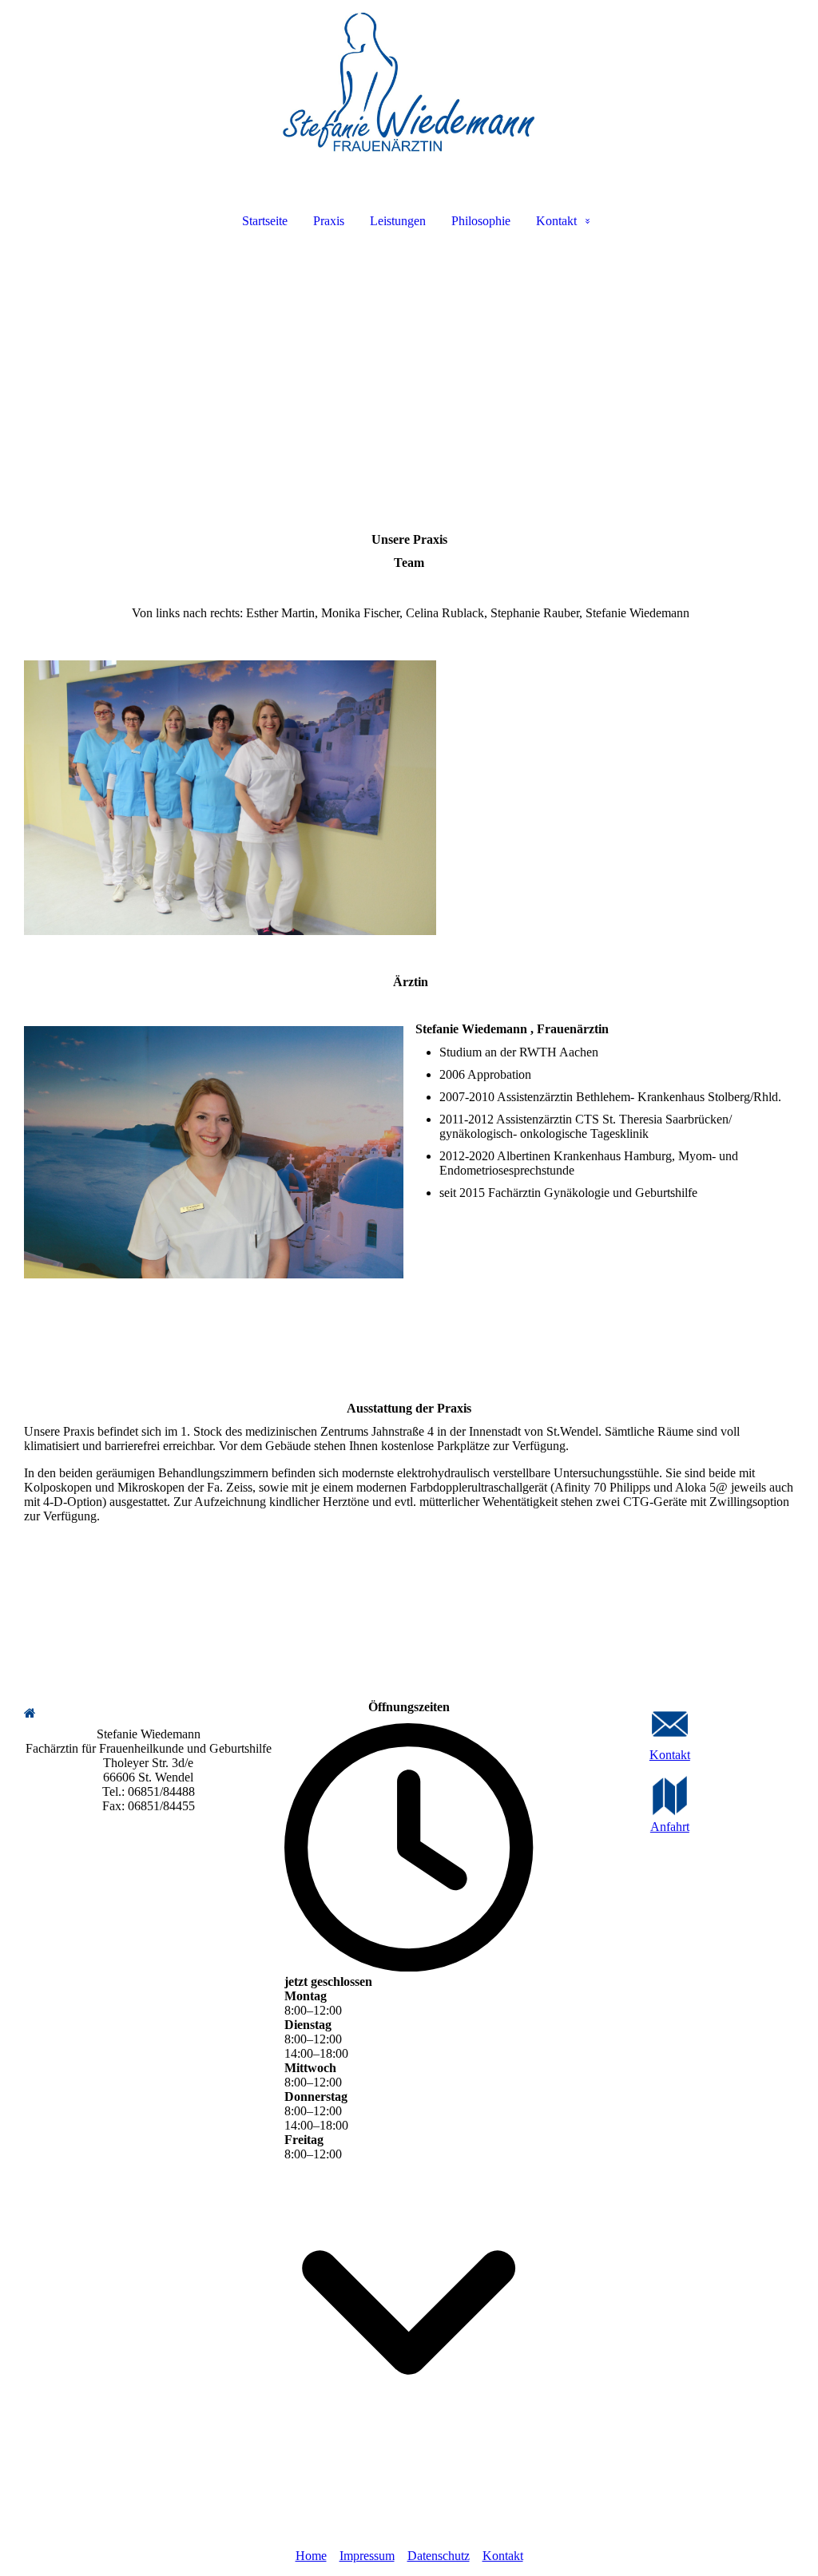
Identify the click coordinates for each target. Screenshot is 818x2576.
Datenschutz (439, 2556)
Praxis (329, 221)
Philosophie (481, 221)
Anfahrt (670, 1827)
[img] (409, 85)
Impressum (367, 2556)
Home (311, 2556)
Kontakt (556, 221)
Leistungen (398, 221)
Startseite (265, 221)
